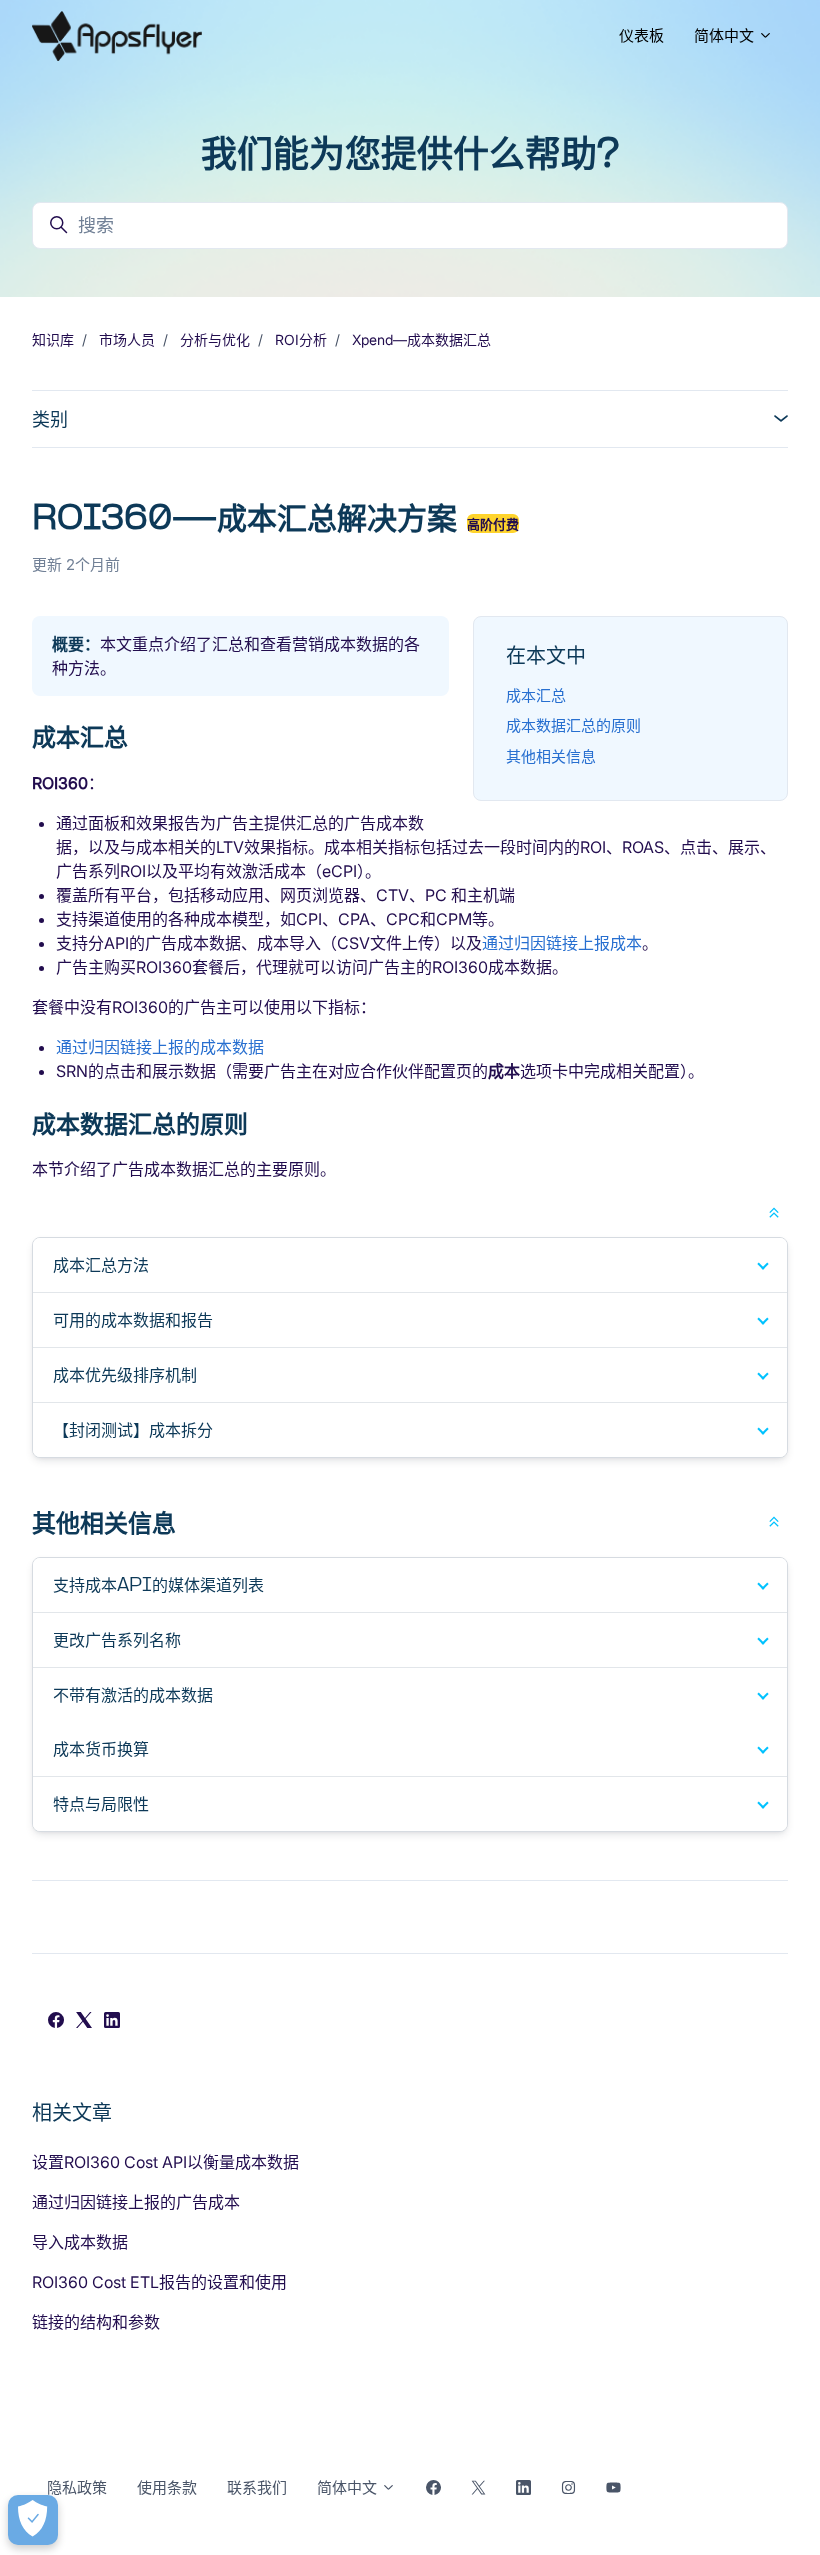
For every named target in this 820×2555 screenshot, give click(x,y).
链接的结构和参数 (96, 2322)
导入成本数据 (80, 2242)
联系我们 (257, 2487)
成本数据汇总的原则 (573, 725)
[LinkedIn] (112, 2022)
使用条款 (167, 2487)
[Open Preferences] (33, 2520)
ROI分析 (301, 339)
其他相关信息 (551, 756)
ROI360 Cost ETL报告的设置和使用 (159, 2282)
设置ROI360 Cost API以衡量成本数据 (165, 2162)
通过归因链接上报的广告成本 (136, 2202)
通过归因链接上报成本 (562, 943)
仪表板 (641, 35)
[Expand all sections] (774, 1211)
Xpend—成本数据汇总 (421, 339)
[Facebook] (56, 2022)
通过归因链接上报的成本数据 (160, 1047)
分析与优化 (215, 339)
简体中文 (726, 35)
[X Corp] (84, 2022)
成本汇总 (536, 695)
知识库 (53, 339)
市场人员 (127, 339)
